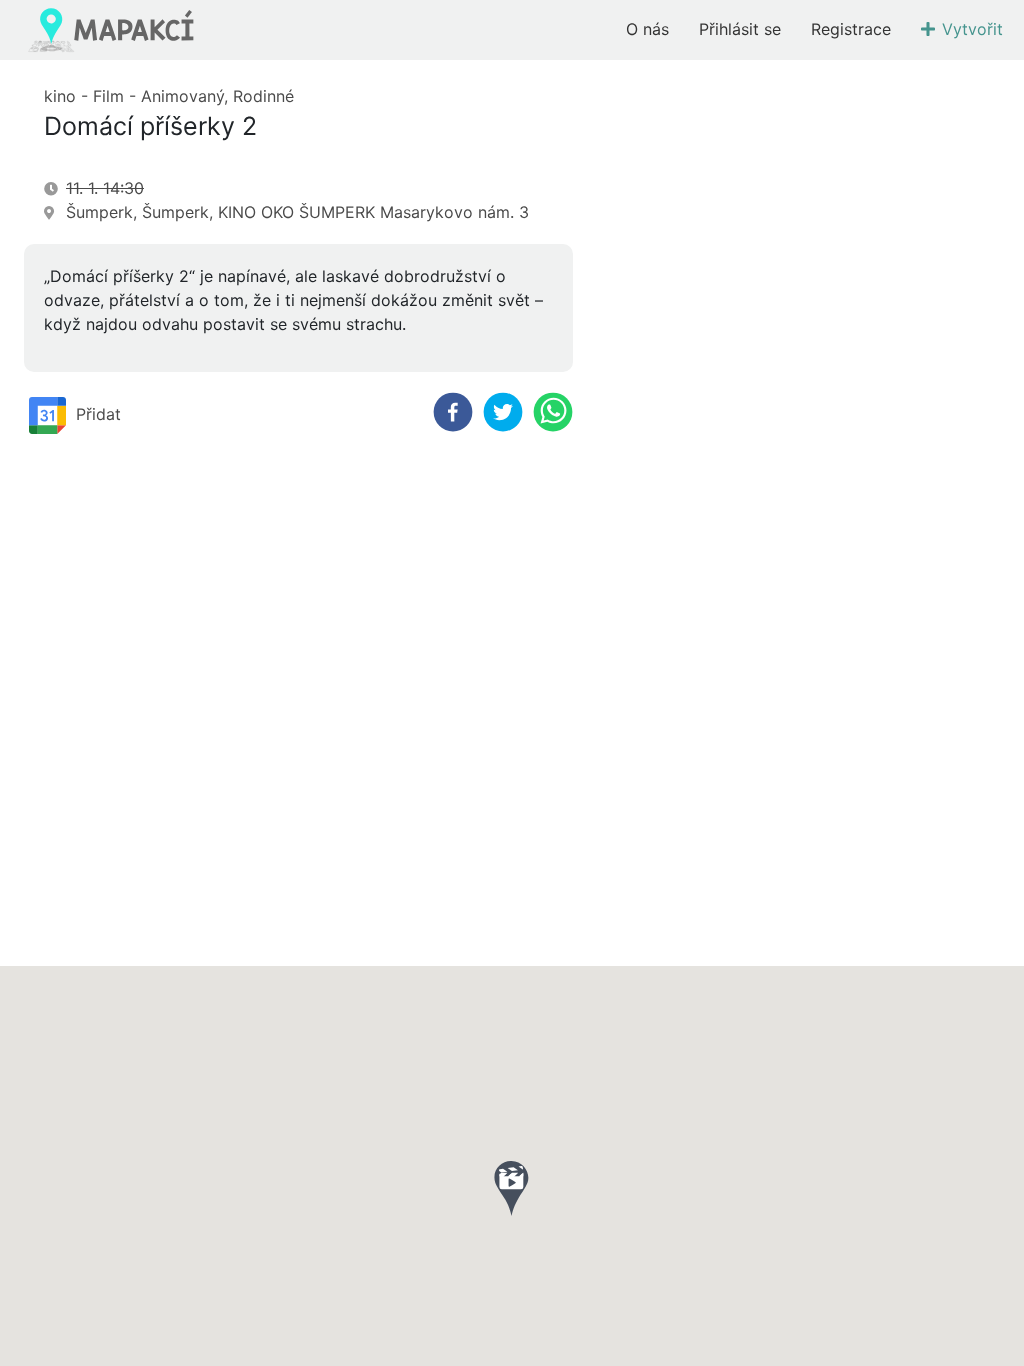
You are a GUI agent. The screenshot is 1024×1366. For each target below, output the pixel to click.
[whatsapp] (553, 412)
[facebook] (453, 412)
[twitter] (503, 412)
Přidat (98, 413)
